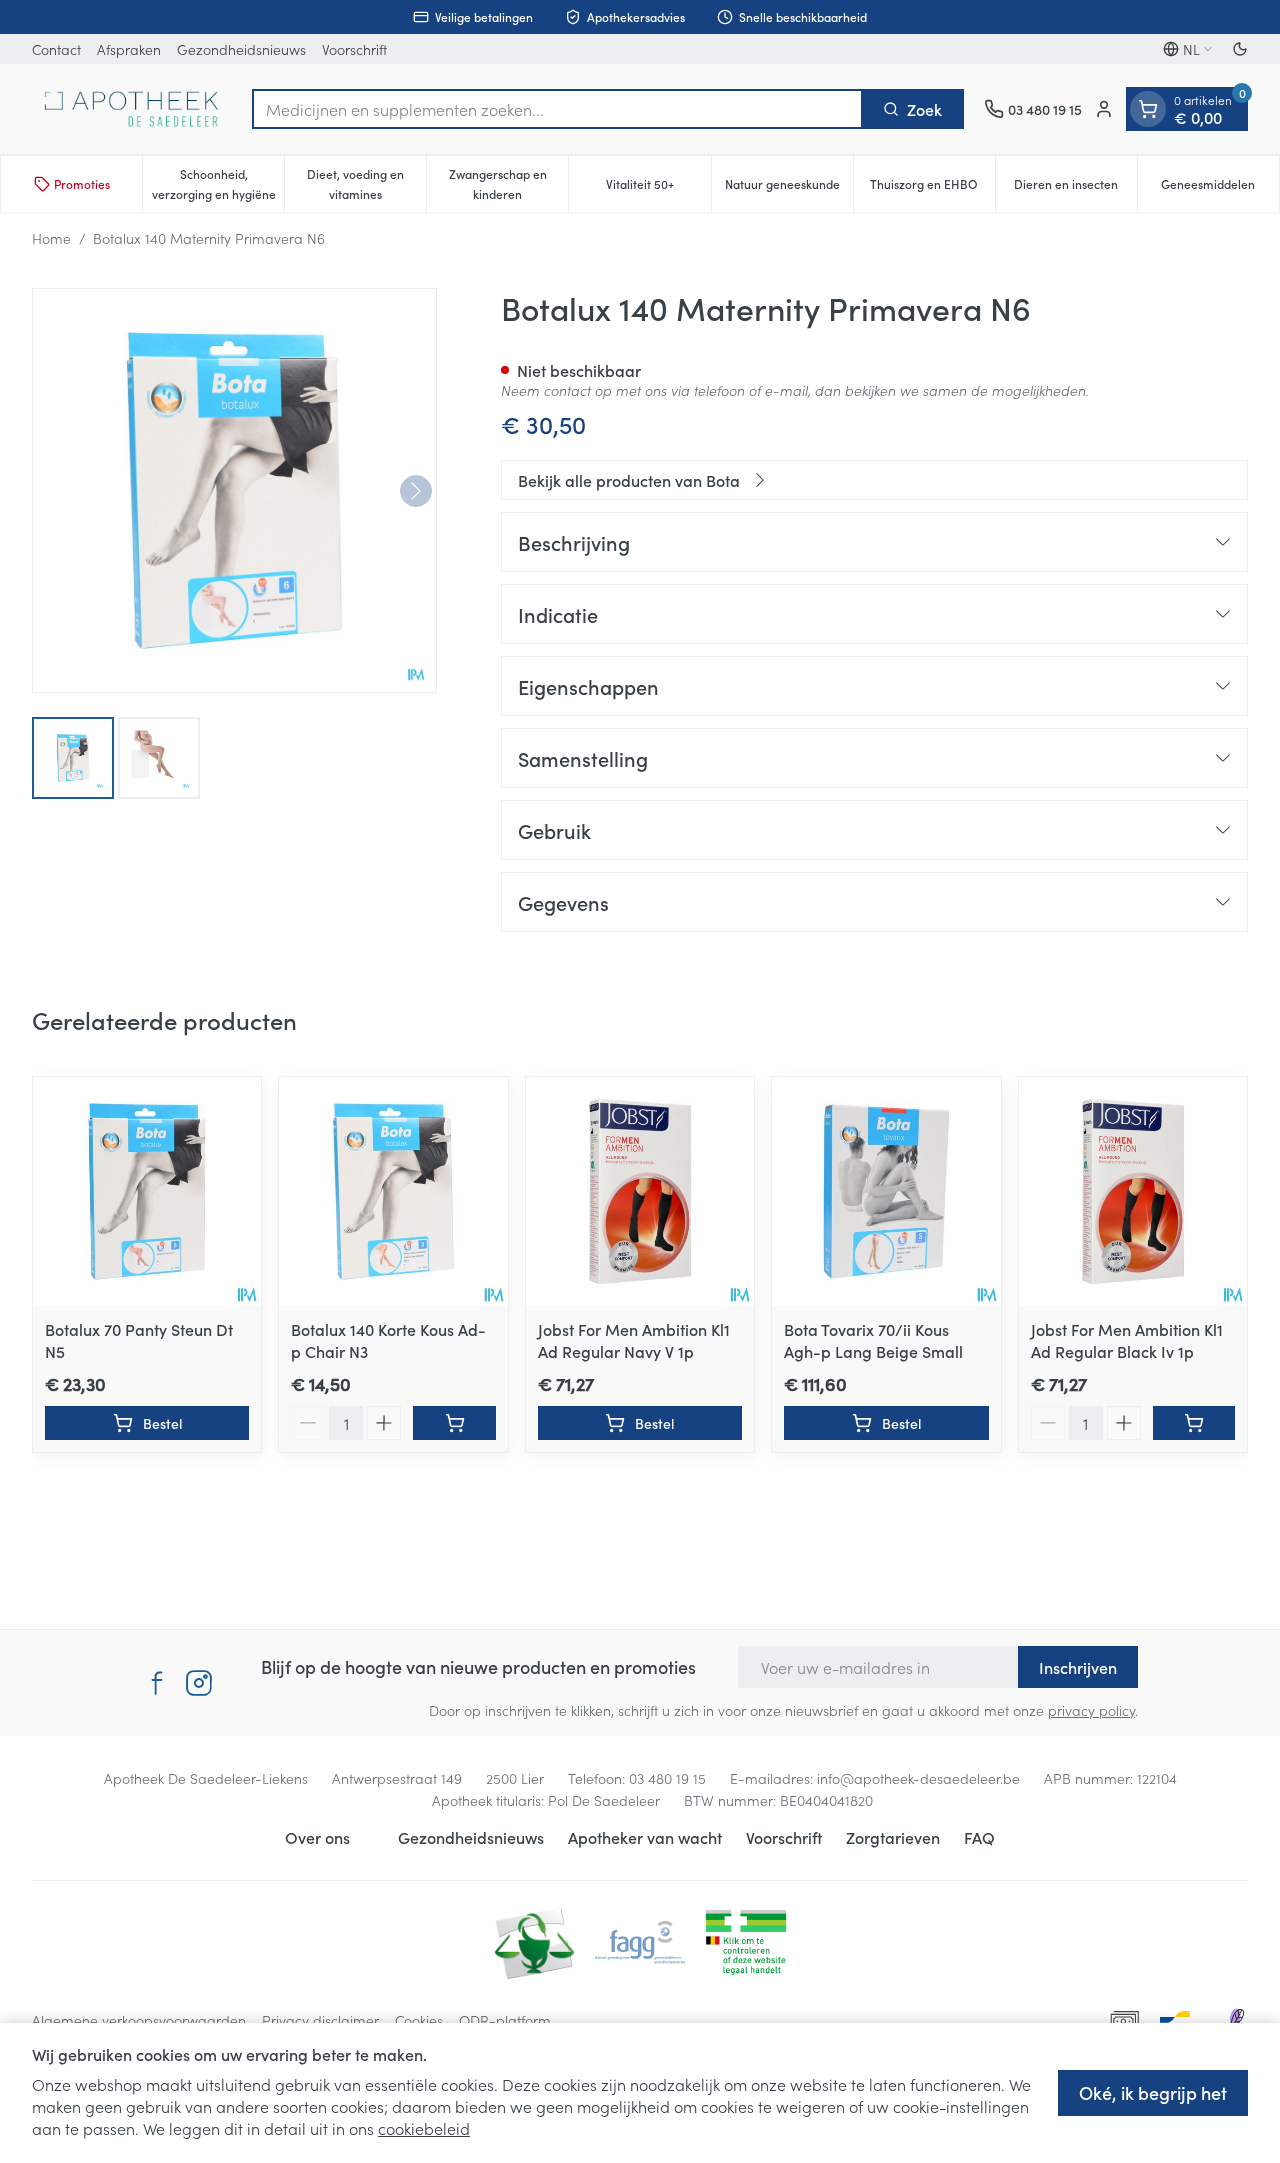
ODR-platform (505, 2020)
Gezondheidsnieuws (241, 49)
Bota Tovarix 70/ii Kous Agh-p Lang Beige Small (873, 1340)
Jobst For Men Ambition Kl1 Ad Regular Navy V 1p (634, 1340)
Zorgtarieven (893, 1837)
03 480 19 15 (667, 1778)
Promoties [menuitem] (82, 183)
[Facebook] (157, 1683)
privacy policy (1091, 1710)
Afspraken (129, 49)
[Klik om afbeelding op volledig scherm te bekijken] (234, 490)
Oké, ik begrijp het (1153, 2092)
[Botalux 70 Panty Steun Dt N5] (147, 1191)
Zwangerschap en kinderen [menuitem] (508, 183)
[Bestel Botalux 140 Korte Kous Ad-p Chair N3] (454, 1423)
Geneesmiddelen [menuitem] (1220, 188)
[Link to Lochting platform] (1236, 2020)
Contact (56, 49)
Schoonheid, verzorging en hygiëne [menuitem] (218, 183)
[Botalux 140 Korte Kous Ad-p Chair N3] (393, 1191)
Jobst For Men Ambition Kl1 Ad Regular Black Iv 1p (1127, 1340)
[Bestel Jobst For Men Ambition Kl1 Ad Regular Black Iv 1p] (1194, 1423)
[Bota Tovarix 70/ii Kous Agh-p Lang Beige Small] (886, 1191)
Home (51, 238)
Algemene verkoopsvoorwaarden (139, 2020)
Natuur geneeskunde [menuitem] (789, 188)
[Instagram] (199, 1683)
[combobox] (557, 109)
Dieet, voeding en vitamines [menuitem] (366, 183)
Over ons (317, 1837)
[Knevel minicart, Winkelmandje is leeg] (1148, 109)
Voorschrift (354, 49)
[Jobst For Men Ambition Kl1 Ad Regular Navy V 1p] (640, 1191)
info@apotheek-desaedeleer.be (918, 1778)
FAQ (979, 1837)
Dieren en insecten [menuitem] (1075, 188)
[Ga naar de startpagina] (132, 109)
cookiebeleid (424, 2128)
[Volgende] (416, 491)
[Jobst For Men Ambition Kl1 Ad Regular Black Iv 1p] (1133, 1191)
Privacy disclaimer (320, 2020)
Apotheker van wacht (645, 1837)
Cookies (419, 2020)
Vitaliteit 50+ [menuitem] (658, 188)
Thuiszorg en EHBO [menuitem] (932, 188)
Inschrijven (1078, 1667)
